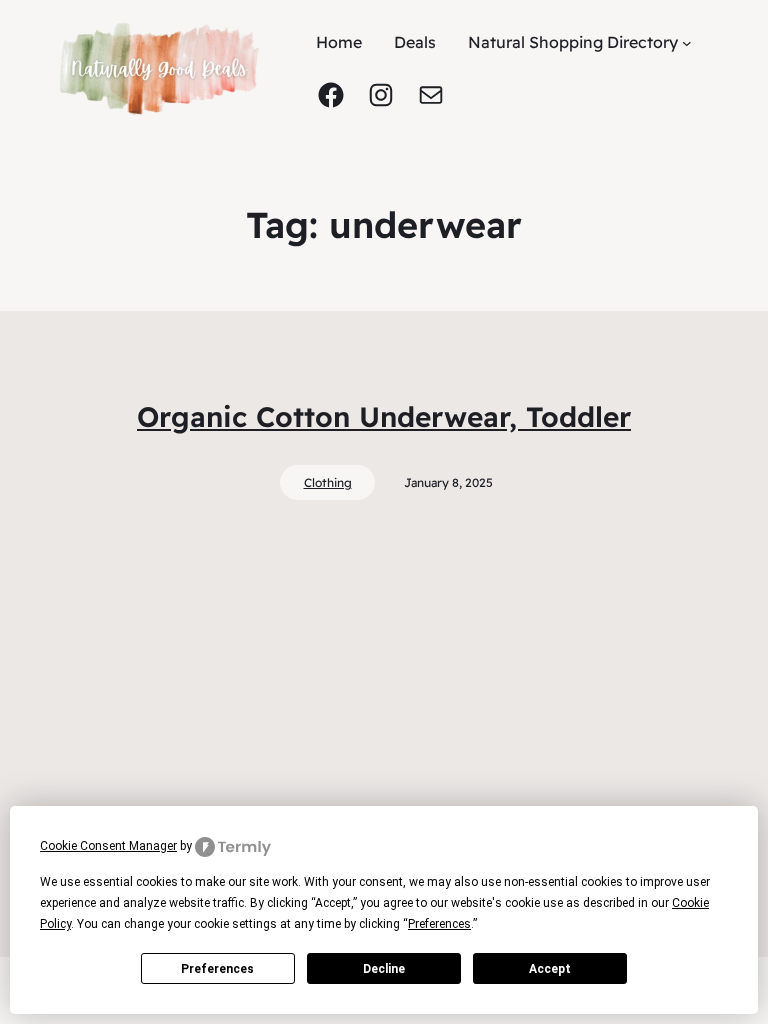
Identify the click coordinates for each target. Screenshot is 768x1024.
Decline (384, 969)
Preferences (217, 969)
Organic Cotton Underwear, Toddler (384, 416)
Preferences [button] (439, 924)
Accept (550, 969)
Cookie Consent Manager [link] (108, 846)
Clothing (328, 482)
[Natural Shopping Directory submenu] (687, 42)
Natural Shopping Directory (573, 42)
